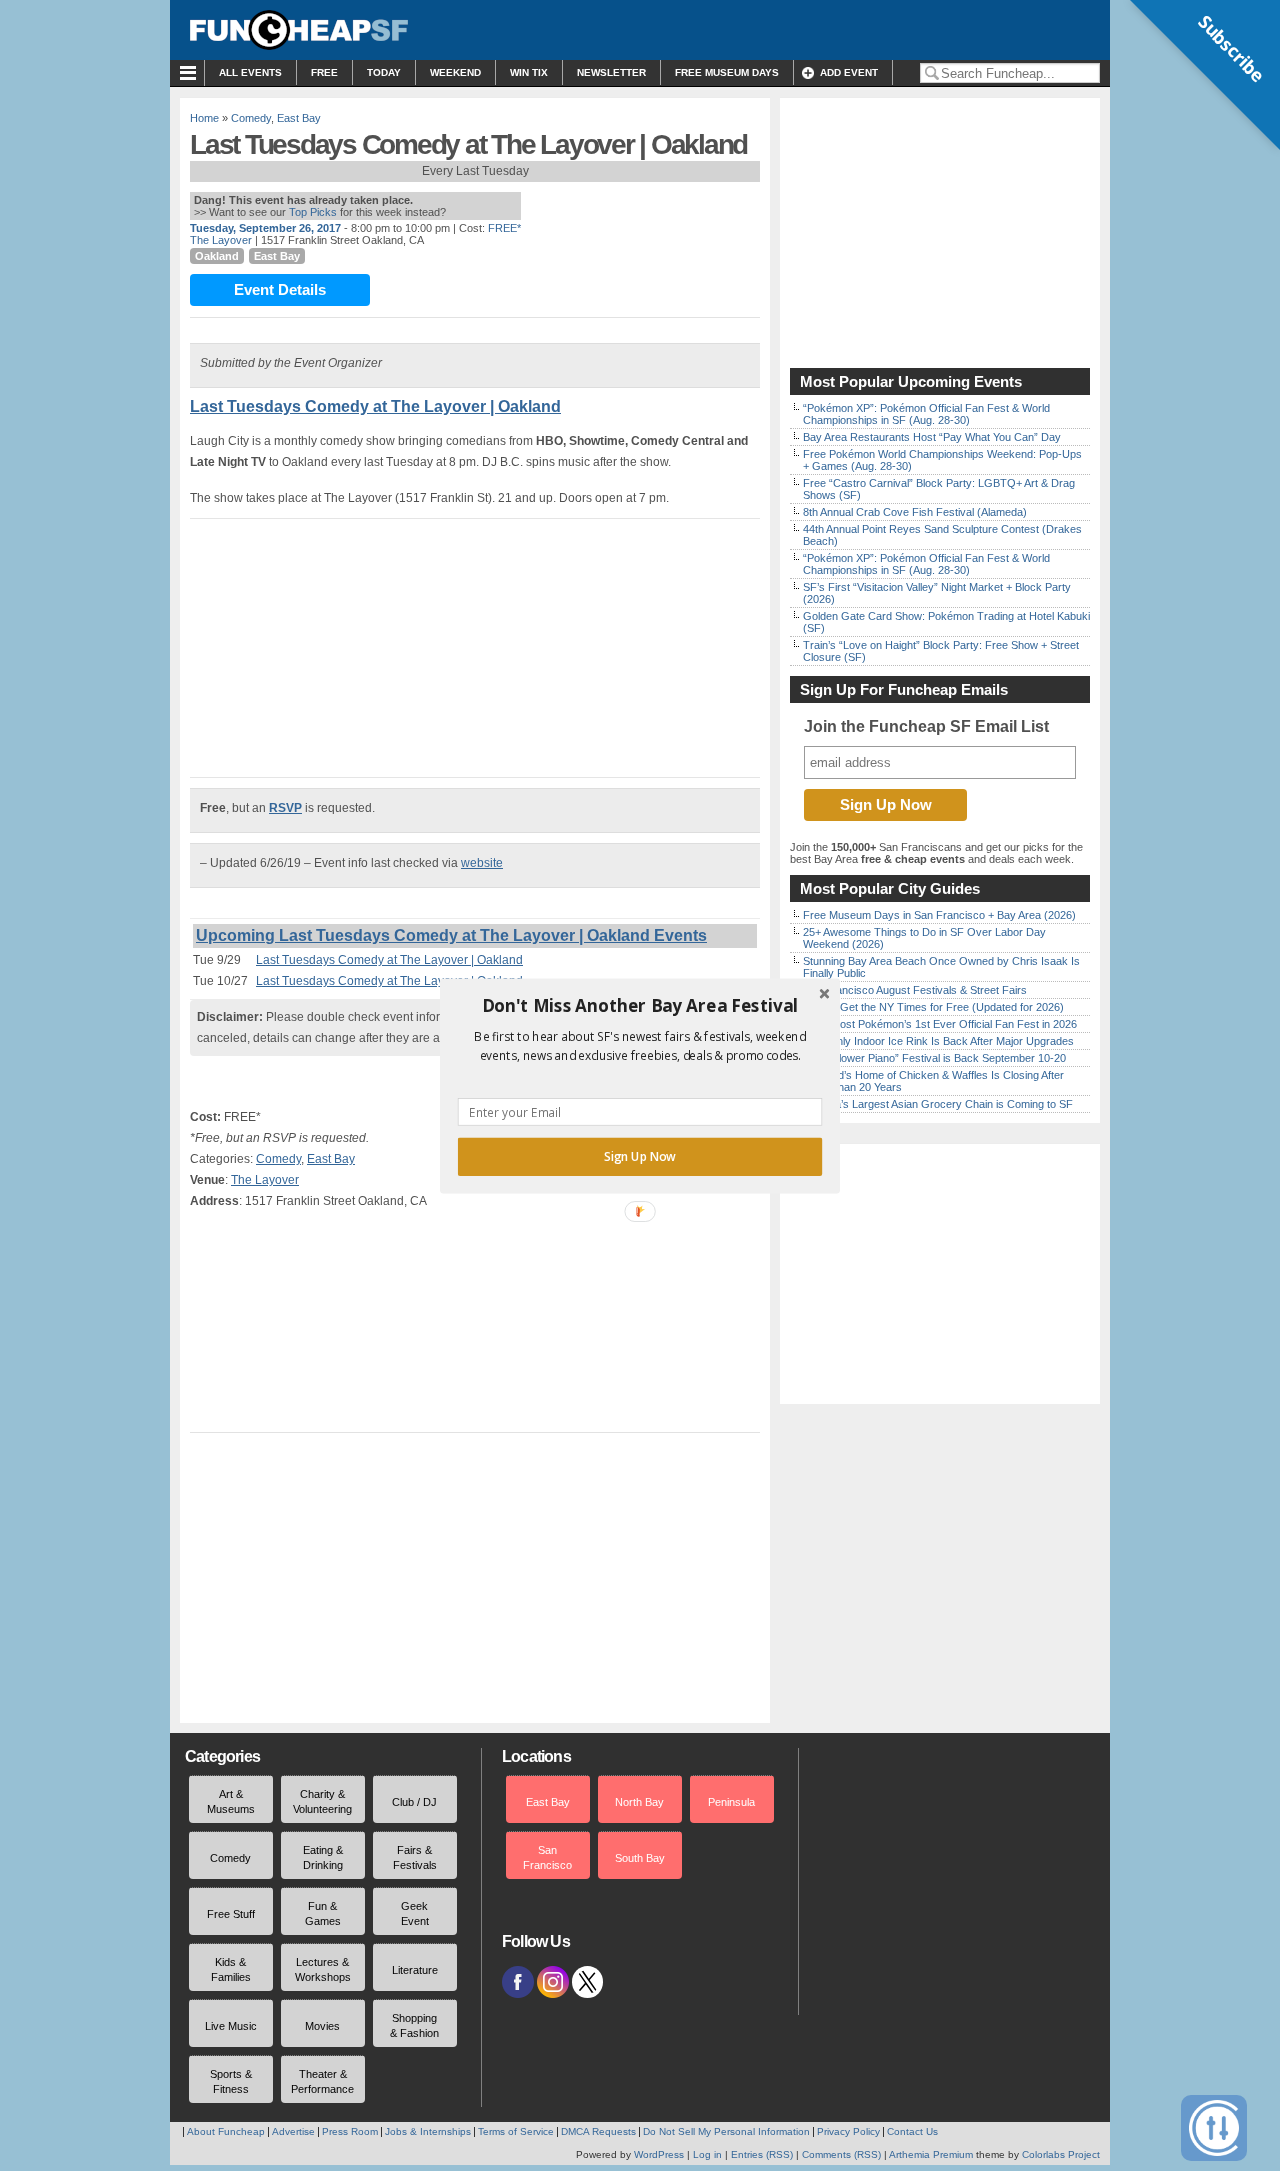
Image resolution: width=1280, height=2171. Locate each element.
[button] (640, 1005)
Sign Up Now (640, 1156)
